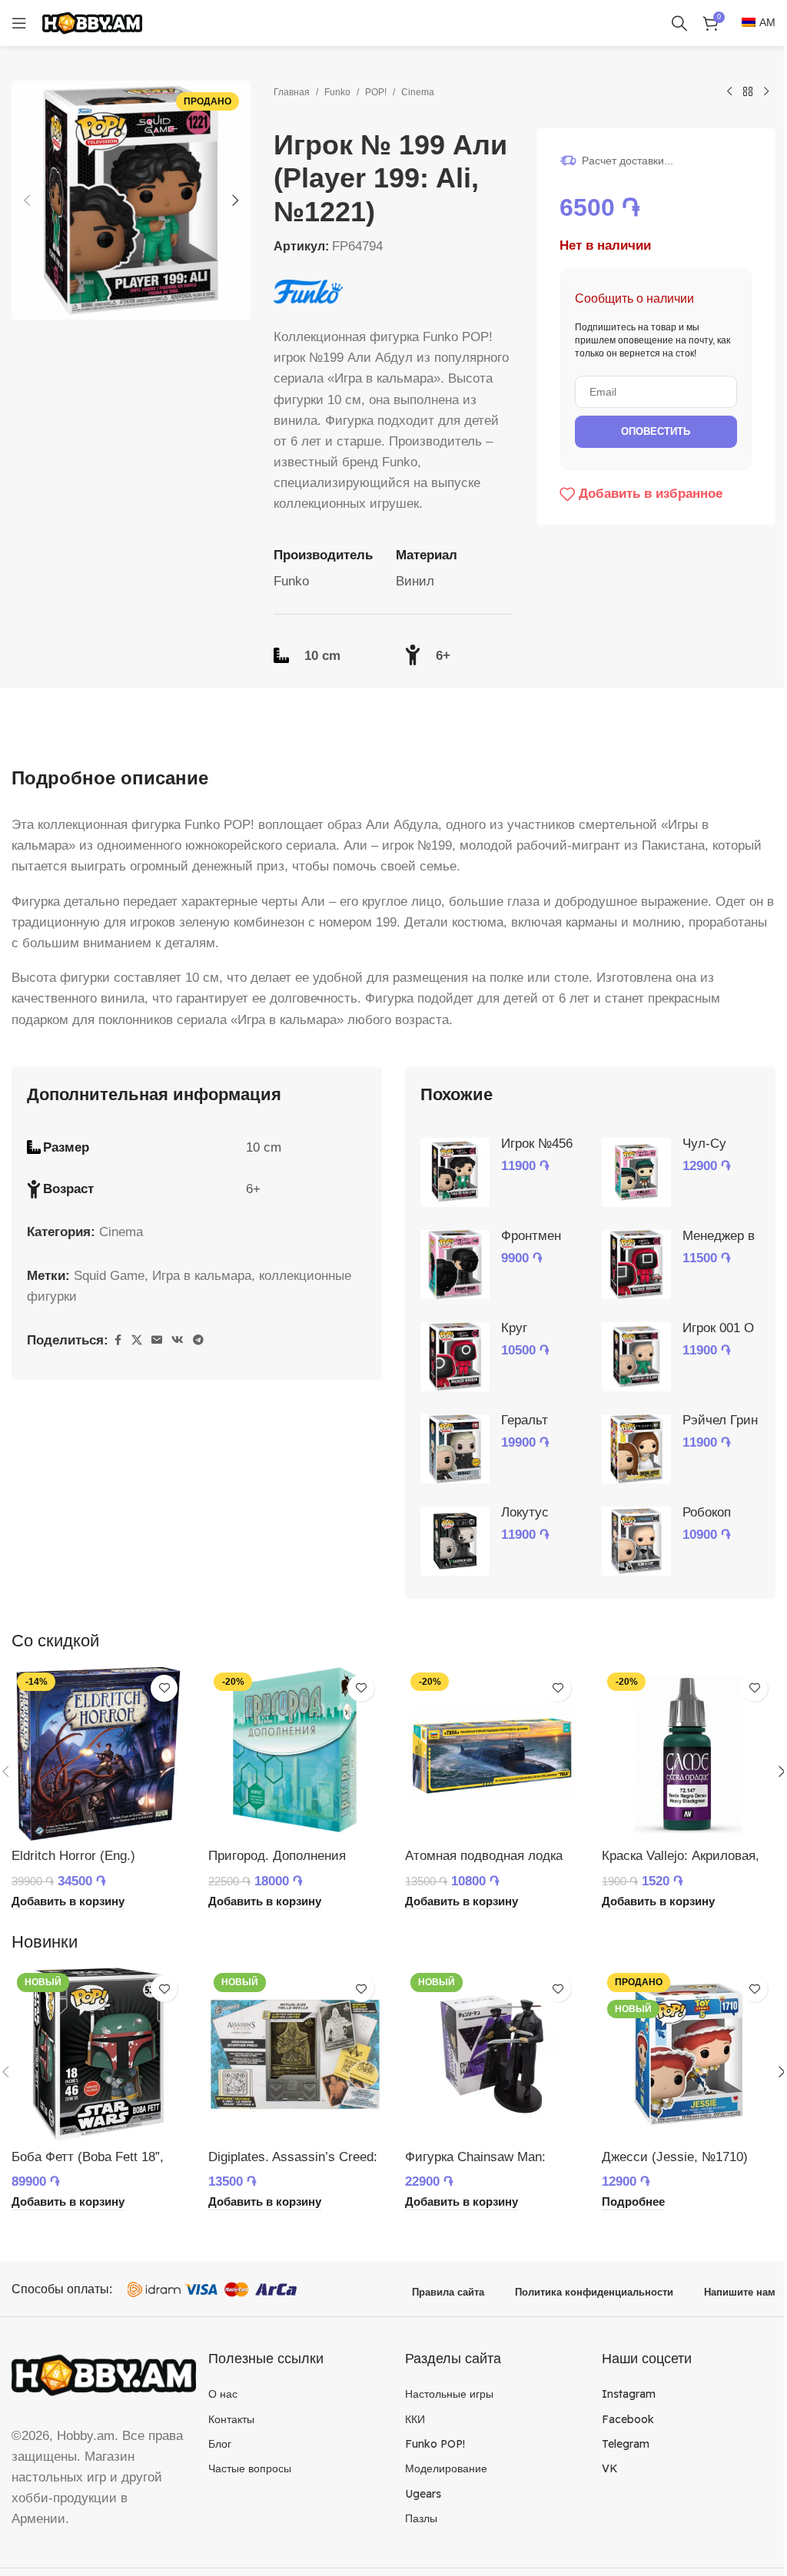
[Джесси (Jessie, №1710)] (689, 2054)
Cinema (418, 92)
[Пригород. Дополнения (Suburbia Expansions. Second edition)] (295, 1754)
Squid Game (109, 1276)
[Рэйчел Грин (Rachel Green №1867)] (636, 1449)
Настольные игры (449, 2394)
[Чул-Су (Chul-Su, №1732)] (636, 1172)
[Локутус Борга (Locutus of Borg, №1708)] (455, 1541)
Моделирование (446, 2468)
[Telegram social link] (198, 1340)
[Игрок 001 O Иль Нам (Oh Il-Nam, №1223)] (636, 1357)
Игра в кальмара (202, 1276)
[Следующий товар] (766, 92)
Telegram (626, 2444)
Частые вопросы (250, 2468)
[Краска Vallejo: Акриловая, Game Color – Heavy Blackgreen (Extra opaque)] (689, 1754)
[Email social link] (157, 1340)
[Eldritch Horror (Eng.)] (98, 1754)
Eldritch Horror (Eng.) (73, 1856)
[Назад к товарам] (748, 92)
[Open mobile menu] (19, 23)
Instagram (629, 2394)
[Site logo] (92, 22)
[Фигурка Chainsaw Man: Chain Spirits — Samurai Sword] (492, 2054)
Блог (220, 2444)
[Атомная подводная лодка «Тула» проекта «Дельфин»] (492, 1754)
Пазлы (421, 2518)
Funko (337, 92)
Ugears (423, 2494)
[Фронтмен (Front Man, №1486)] (455, 1265)
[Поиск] (679, 23)
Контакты (231, 2419)
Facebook (628, 2419)
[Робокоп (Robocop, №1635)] (636, 1541)
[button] (27, 201)
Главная (292, 92)
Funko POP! (435, 2444)
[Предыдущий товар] (729, 92)
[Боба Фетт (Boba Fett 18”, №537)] (98, 2054)
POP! (376, 92)
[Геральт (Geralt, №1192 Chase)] (455, 1449)
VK (610, 2468)
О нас (223, 2394)
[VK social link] (178, 1340)
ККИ (415, 2419)
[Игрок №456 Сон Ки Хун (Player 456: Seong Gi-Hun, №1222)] (455, 1172)
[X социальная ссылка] (137, 1340)
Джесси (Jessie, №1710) (675, 2157)
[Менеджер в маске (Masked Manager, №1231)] (636, 1265)
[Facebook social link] (118, 1340)
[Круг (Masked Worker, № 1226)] (455, 1357)
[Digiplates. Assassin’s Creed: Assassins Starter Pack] (295, 2054)
